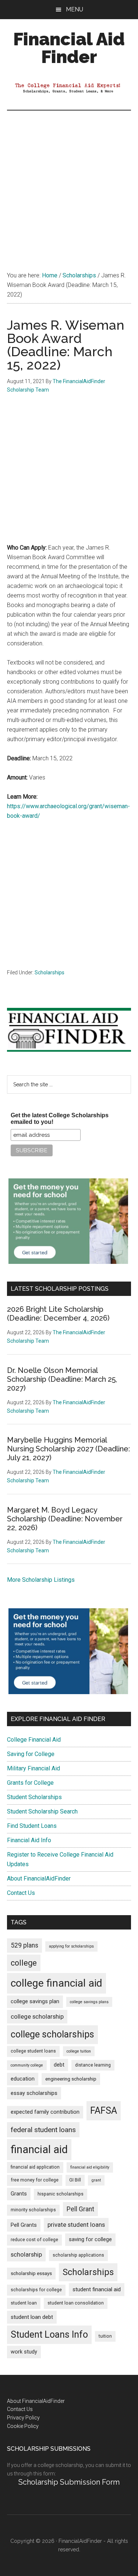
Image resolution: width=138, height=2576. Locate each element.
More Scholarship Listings (41, 1580)
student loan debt (32, 2317)
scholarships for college (36, 2290)
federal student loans (43, 2130)
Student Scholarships (34, 1797)
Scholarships (49, 972)
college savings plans (89, 2002)
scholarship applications (78, 2255)
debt (59, 2065)
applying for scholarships (71, 1946)
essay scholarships (34, 2093)
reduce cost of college (34, 2240)
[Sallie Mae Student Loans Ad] (68, 1262)
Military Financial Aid (33, 1768)
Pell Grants (24, 2225)
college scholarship (37, 2016)
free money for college (35, 2180)
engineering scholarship (71, 2079)
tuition (105, 2336)
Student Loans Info (49, 2335)
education (23, 2079)
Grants (19, 2194)
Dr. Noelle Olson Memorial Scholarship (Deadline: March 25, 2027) (62, 1379)
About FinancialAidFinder (39, 1878)
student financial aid (97, 2289)
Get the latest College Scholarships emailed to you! (60, 1119)
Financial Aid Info (29, 1840)
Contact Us (21, 1893)
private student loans (76, 2225)
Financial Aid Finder (69, 48)
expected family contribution (45, 2112)
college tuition (79, 2051)
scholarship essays (31, 2273)
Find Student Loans (32, 1826)
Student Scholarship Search (42, 1811)
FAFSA (104, 2110)
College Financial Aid (34, 1740)
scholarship (26, 2254)
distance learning (93, 2065)
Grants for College (30, 1783)
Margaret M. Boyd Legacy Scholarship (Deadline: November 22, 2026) (65, 1519)
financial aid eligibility (90, 2167)
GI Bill (75, 2180)
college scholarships (52, 2034)
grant (96, 2180)
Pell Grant (80, 2209)
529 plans (24, 1945)
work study (24, 2352)
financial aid (39, 2149)
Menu (75, 9)
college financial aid (56, 1983)
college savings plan (35, 2002)
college (24, 1963)
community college (27, 2065)
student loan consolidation (76, 2303)
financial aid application (35, 2167)
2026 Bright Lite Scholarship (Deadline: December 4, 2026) (58, 1314)
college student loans (33, 2051)
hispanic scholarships (61, 2194)
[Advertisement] (69, 183)
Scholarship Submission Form (69, 2482)
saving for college (90, 2239)
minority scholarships (33, 2210)
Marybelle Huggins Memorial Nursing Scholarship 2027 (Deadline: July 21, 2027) (68, 1449)
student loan (24, 2303)
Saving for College (31, 1754)
